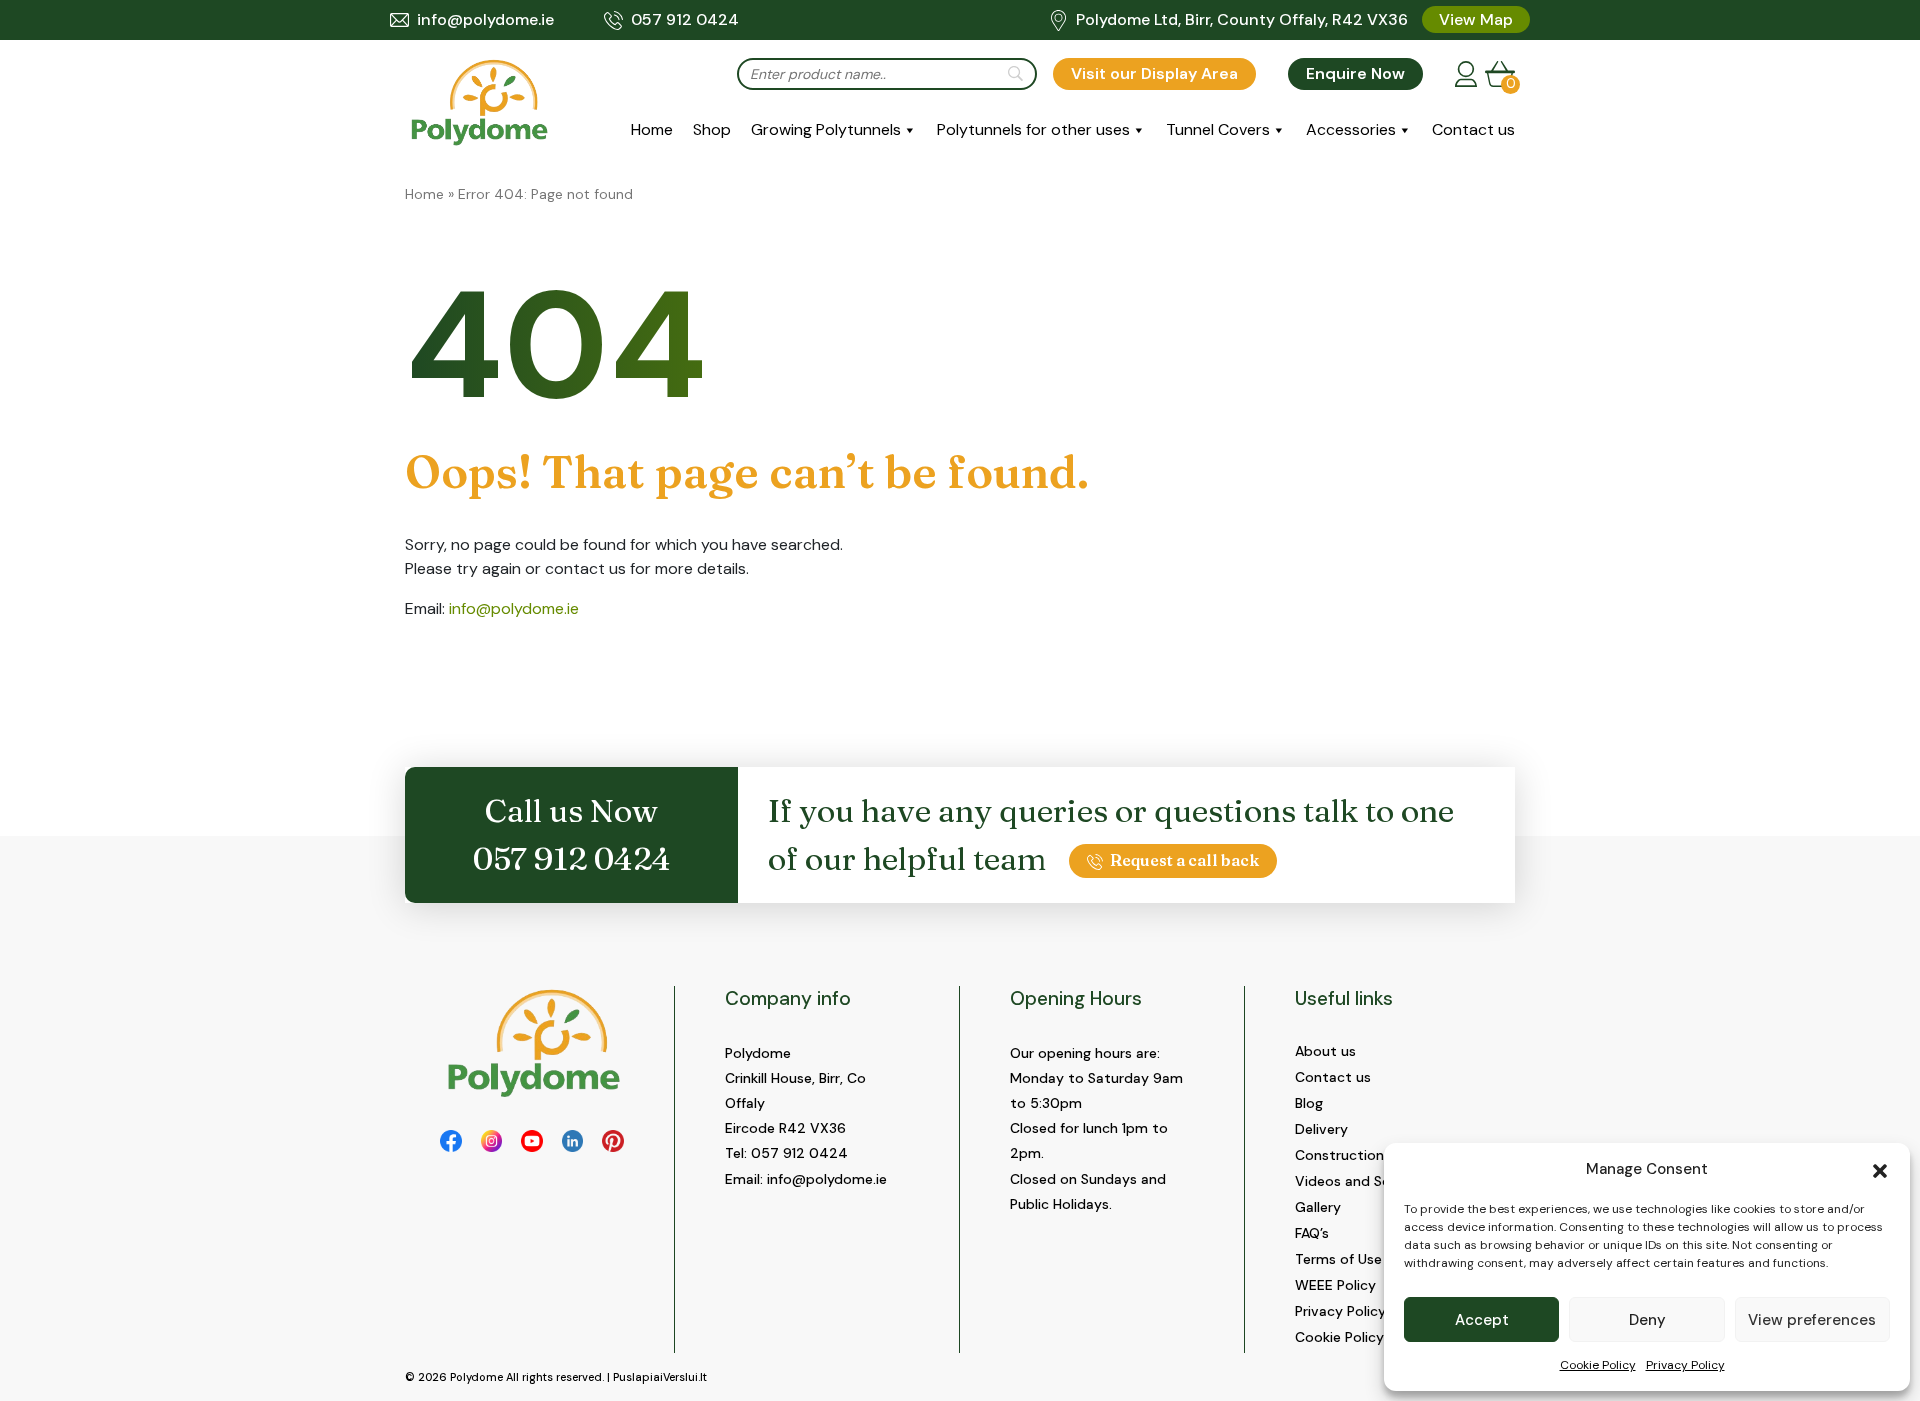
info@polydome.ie (485, 19)
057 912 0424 (685, 19)
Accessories (1351, 129)
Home (652, 129)
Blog (1309, 1103)
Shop (712, 129)
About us (1325, 1051)
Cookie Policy (1598, 1365)
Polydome (476, 1377)
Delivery (1321, 1129)
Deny (1647, 1320)
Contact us (1473, 129)
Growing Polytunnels (826, 129)
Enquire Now (1355, 73)
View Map (1476, 19)
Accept (1482, 1320)
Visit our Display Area (1154, 73)
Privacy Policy (1685, 1365)
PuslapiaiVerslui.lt (660, 1377)
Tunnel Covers (1218, 129)
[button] (1880, 1169)
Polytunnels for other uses (1033, 129)
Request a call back (1184, 860)
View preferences (1812, 1320)
